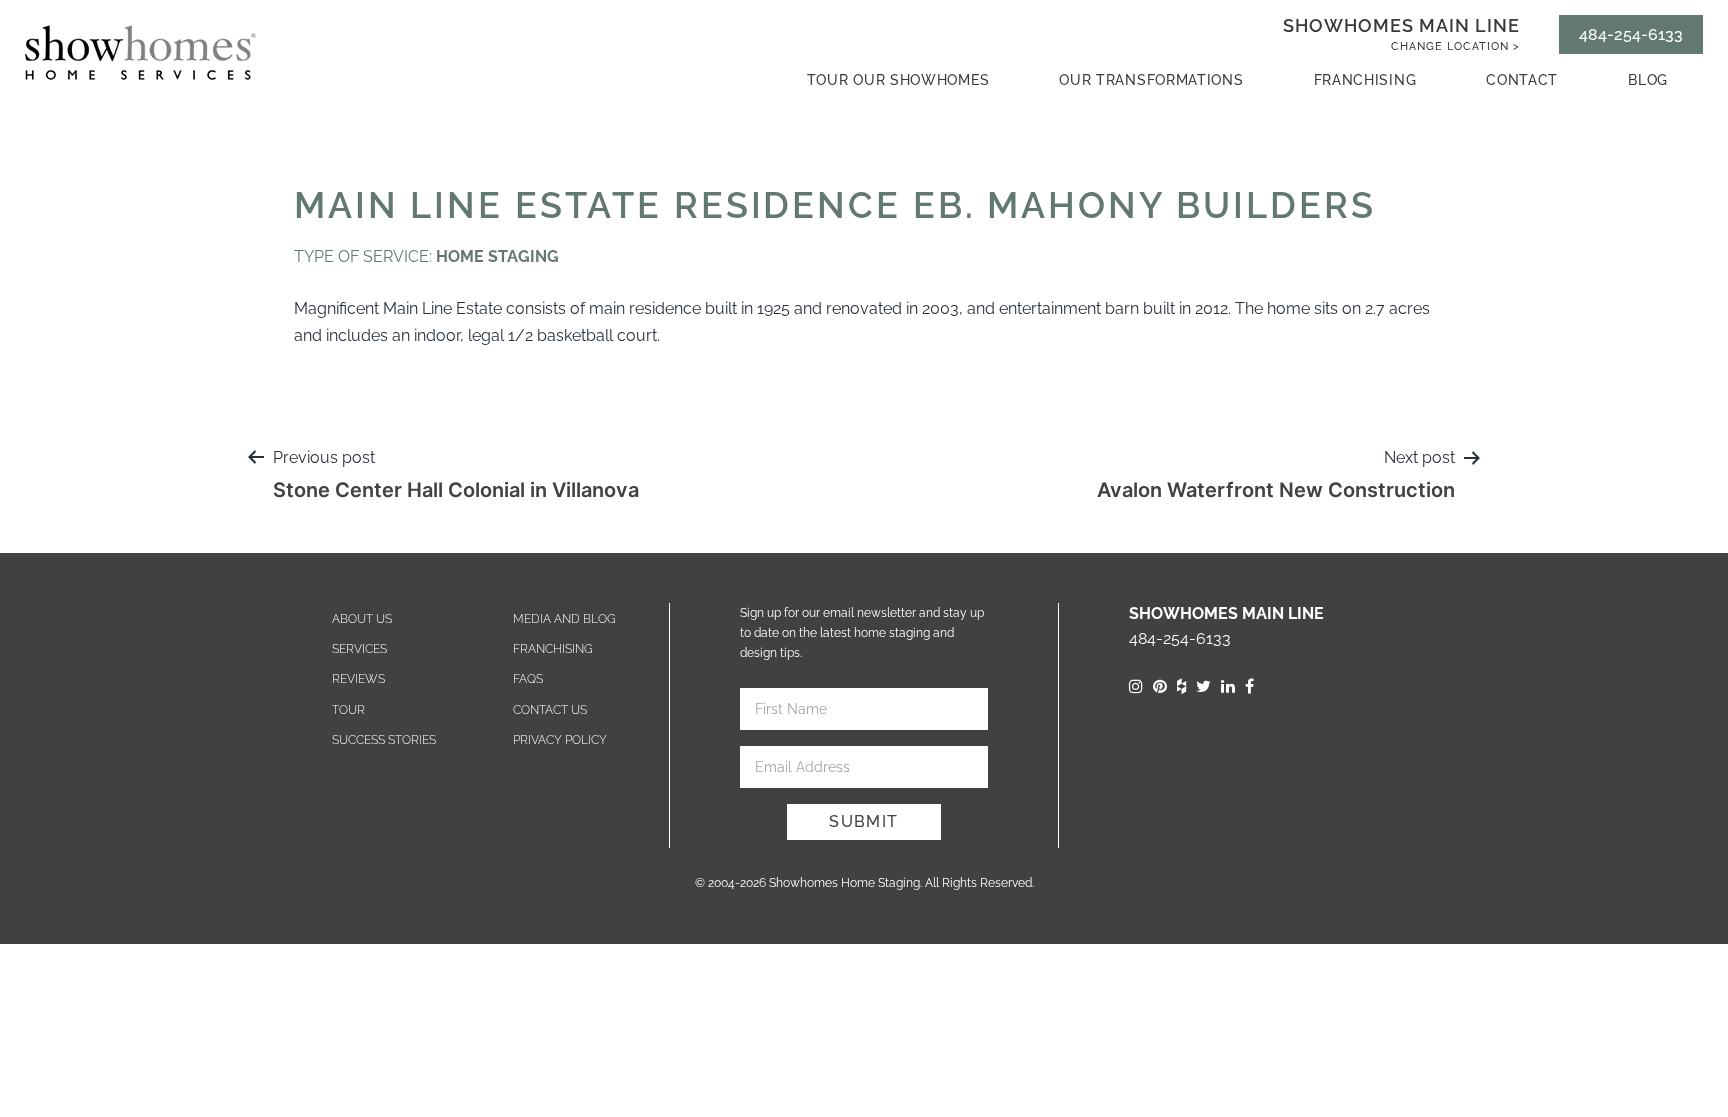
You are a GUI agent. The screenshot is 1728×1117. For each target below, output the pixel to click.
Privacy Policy (560, 740)
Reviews (358, 679)
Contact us (550, 710)
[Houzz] (1181, 686)
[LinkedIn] (1228, 686)
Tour (348, 710)
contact (1522, 80)
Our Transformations (1151, 80)
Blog (1648, 80)
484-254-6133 (1631, 34)
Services (359, 649)
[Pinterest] (1160, 686)
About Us (362, 619)
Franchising (1365, 80)
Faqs (528, 679)
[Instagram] (1136, 686)
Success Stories (384, 740)
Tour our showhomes (898, 80)
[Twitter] (1203, 686)
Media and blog (564, 619)
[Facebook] (1249, 686)
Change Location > (1455, 46)
